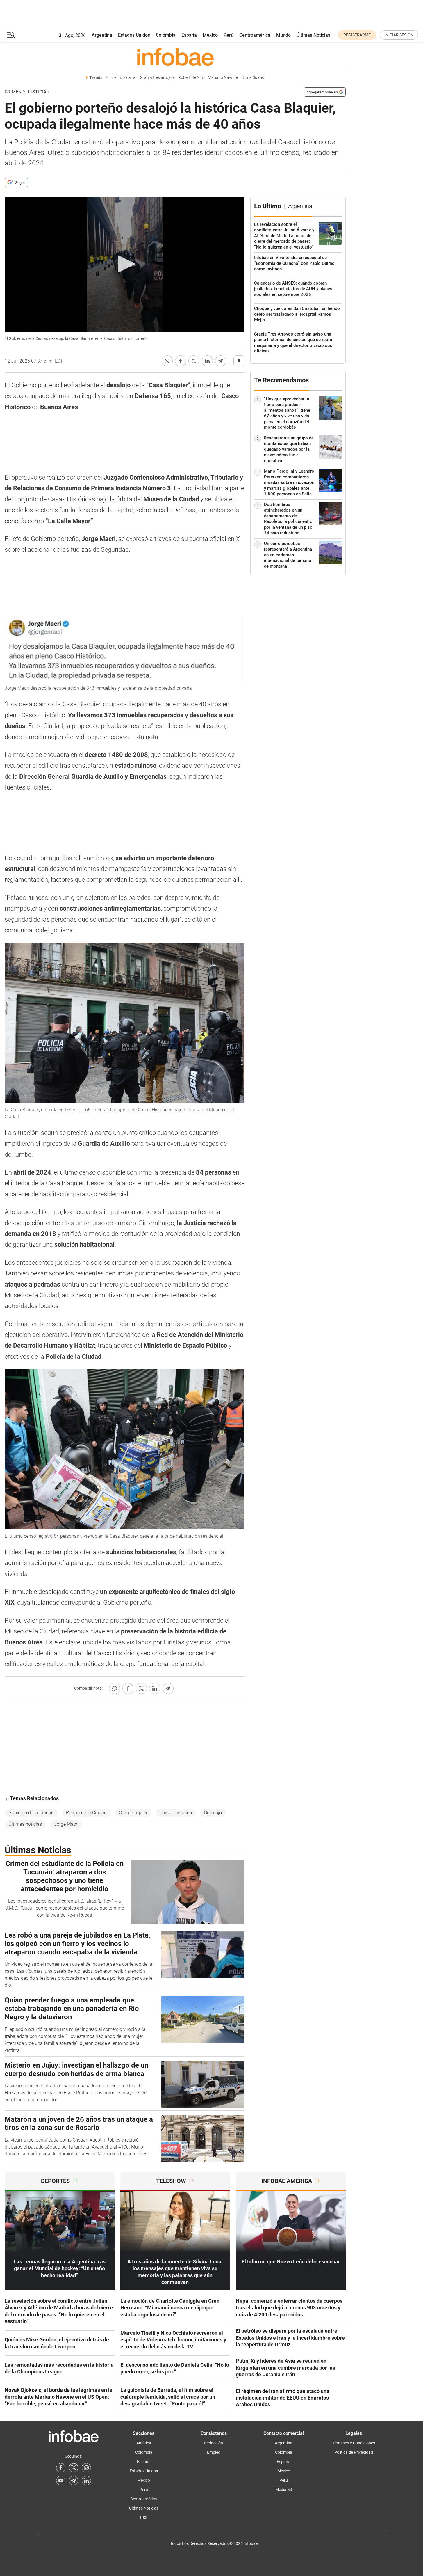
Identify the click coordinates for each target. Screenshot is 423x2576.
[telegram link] (74, 2481)
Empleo (214, 2452)
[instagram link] (86, 2468)
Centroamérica (255, 35)
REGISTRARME (357, 35)
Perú (229, 35)
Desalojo (213, 1813)
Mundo (283, 35)
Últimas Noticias (313, 35)
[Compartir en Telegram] (221, 361)
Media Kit (284, 2490)
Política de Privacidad (354, 2452)
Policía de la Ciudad (86, 1813)
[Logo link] (175, 57)
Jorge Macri (66, 1824)
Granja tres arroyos (157, 78)
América (144, 2443)
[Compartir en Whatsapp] (167, 361)
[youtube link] (61, 2481)
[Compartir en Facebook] (181, 361)
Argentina (102, 35)
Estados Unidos (134, 35)
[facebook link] (61, 2468)
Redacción (214, 2443)
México (210, 35)
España (189, 35)
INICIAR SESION (399, 35)
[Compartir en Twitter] (194, 361)
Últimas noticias (25, 1824)
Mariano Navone (223, 78)
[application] (125, 264)
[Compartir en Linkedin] (207, 361)
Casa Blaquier (133, 1813)
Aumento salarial (121, 78)
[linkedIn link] (86, 2481)
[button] (11, 35)
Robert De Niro (191, 78)
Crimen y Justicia (25, 92)
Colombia (166, 35)
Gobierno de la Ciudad (31, 1813)
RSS (144, 2518)
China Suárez (253, 78)
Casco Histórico (176, 1813)
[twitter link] (74, 2468)
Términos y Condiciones (354, 2443)
